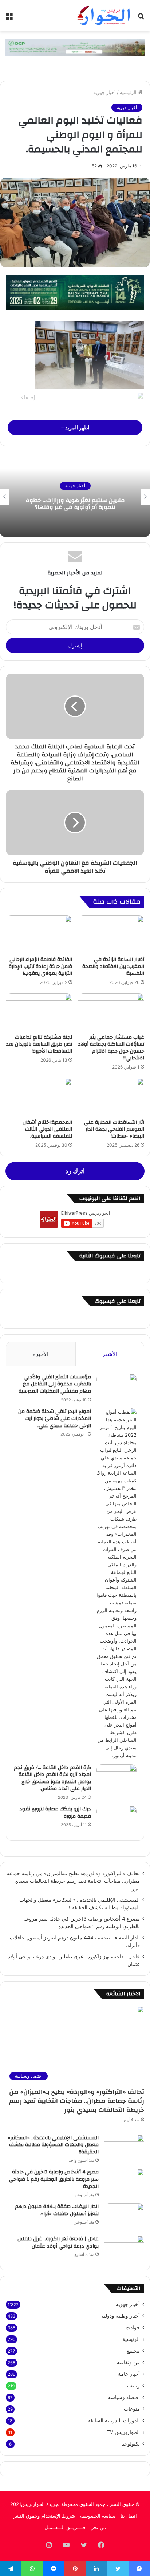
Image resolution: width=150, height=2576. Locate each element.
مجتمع (133, 2351)
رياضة (133, 2386)
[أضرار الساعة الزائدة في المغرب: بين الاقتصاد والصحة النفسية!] (111, 934)
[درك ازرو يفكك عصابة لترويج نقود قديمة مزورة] (117, 1819)
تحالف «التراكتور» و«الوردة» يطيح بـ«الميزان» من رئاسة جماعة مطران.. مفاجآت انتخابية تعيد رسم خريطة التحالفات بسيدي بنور (73, 1881)
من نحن (98, 2527)
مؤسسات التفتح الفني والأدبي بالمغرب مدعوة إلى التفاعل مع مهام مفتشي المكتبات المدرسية (55, 1384)
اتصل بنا (129, 2516)
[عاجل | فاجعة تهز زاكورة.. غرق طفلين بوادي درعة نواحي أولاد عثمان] (124, 2249)
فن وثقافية (128, 2362)
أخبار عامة (129, 2374)
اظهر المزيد (77, 427)
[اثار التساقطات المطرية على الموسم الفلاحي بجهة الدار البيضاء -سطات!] (111, 1097)
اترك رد (75, 1171)
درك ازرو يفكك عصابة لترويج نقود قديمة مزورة (55, 1813)
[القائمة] (9, 18)
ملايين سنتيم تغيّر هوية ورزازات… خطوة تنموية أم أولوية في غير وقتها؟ (75, 504)
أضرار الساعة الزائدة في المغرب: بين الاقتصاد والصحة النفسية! (113, 966)
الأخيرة (41, 1354)
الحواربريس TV (123, 2432)
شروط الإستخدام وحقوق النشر (44, 2516)
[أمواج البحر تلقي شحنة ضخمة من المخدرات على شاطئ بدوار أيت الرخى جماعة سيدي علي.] (117, 1584)
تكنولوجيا (131, 2444)
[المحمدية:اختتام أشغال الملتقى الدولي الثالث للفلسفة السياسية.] (39, 1097)
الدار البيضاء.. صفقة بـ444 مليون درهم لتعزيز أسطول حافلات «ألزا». (57, 2210)
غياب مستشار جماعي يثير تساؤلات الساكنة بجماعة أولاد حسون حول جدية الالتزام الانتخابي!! (111, 1048)
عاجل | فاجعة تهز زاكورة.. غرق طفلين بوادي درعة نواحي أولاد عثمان (58, 2242)
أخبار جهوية (104, 92)
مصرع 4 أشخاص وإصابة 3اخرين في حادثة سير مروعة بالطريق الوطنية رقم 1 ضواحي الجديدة (54, 2179)
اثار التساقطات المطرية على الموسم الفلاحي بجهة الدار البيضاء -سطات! (114, 1129)
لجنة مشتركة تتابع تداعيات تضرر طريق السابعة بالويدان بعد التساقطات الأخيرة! (39, 1044)
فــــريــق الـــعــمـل (65, 2527)
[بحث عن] (141, 18)
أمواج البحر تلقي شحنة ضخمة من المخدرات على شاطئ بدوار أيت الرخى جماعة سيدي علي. (55, 1419)
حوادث (133, 2327)
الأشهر (110, 1354)
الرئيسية (129, 92)
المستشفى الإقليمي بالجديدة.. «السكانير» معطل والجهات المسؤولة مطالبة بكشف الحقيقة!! (53, 2145)
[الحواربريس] (103, 16)
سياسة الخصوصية (98, 2516)
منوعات (132, 2409)
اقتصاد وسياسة (124, 2397)
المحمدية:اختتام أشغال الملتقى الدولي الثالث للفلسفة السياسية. (47, 1129)
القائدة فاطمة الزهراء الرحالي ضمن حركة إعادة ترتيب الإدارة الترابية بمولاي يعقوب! (40, 966)
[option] (75, 497)
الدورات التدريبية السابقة (114, 2420)
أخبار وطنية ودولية (121, 2316)
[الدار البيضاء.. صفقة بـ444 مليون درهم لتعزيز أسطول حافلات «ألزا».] (124, 2217)
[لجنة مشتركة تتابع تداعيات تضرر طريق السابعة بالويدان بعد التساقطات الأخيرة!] (39, 1012)
